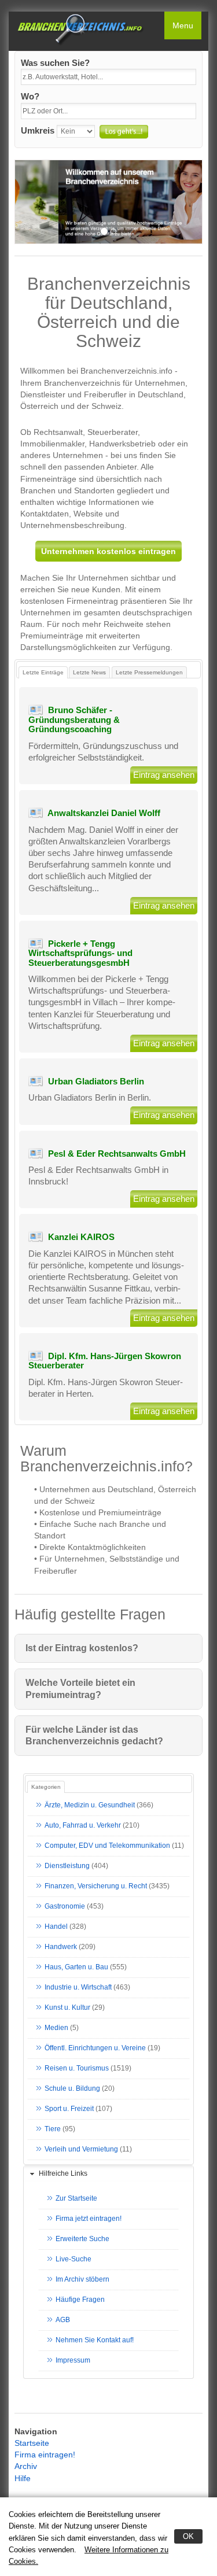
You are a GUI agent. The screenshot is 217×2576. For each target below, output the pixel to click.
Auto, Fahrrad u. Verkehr (83, 1825)
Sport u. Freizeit (69, 2109)
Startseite (32, 2443)
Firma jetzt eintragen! (89, 2219)
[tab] (108, 2174)
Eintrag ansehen (164, 775)
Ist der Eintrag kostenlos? (82, 1648)
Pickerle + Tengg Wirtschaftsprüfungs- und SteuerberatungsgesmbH (80, 953)
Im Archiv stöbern (82, 2279)
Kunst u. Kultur (67, 2007)
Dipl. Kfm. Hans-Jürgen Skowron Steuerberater (105, 1361)
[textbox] (108, 77)
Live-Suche (73, 2259)
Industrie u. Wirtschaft (78, 1987)
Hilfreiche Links (63, 2173)
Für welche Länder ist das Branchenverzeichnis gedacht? (94, 1735)
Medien (56, 2028)
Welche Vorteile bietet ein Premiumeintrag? (80, 1689)
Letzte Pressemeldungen (149, 672)
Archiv (26, 2466)
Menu (183, 25)
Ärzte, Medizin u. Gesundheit (90, 1805)
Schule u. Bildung (72, 2088)
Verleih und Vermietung (81, 2149)
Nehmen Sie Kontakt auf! (95, 2340)
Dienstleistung (67, 1866)
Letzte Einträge (43, 672)
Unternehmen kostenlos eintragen (108, 551)
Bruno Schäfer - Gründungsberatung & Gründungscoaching (74, 719)
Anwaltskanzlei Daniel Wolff (104, 813)
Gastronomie (65, 1906)
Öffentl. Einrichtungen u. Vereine (95, 2048)
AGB (63, 2320)
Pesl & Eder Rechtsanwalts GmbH (117, 1154)
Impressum (73, 2360)
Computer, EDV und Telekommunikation (107, 1846)
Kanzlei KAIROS (81, 1237)
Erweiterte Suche (82, 2239)
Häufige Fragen (80, 2300)
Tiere (53, 2129)
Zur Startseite (76, 2198)
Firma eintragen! (45, 2455)
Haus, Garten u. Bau (76, 1967)
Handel (56, 1927)
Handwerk (61, 1947)
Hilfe (23, 2478)
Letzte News (89, 672)
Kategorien (46, 1787)
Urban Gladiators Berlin (96, 1081)
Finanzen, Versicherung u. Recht (96, 1886)
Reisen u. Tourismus (77, 2068)
